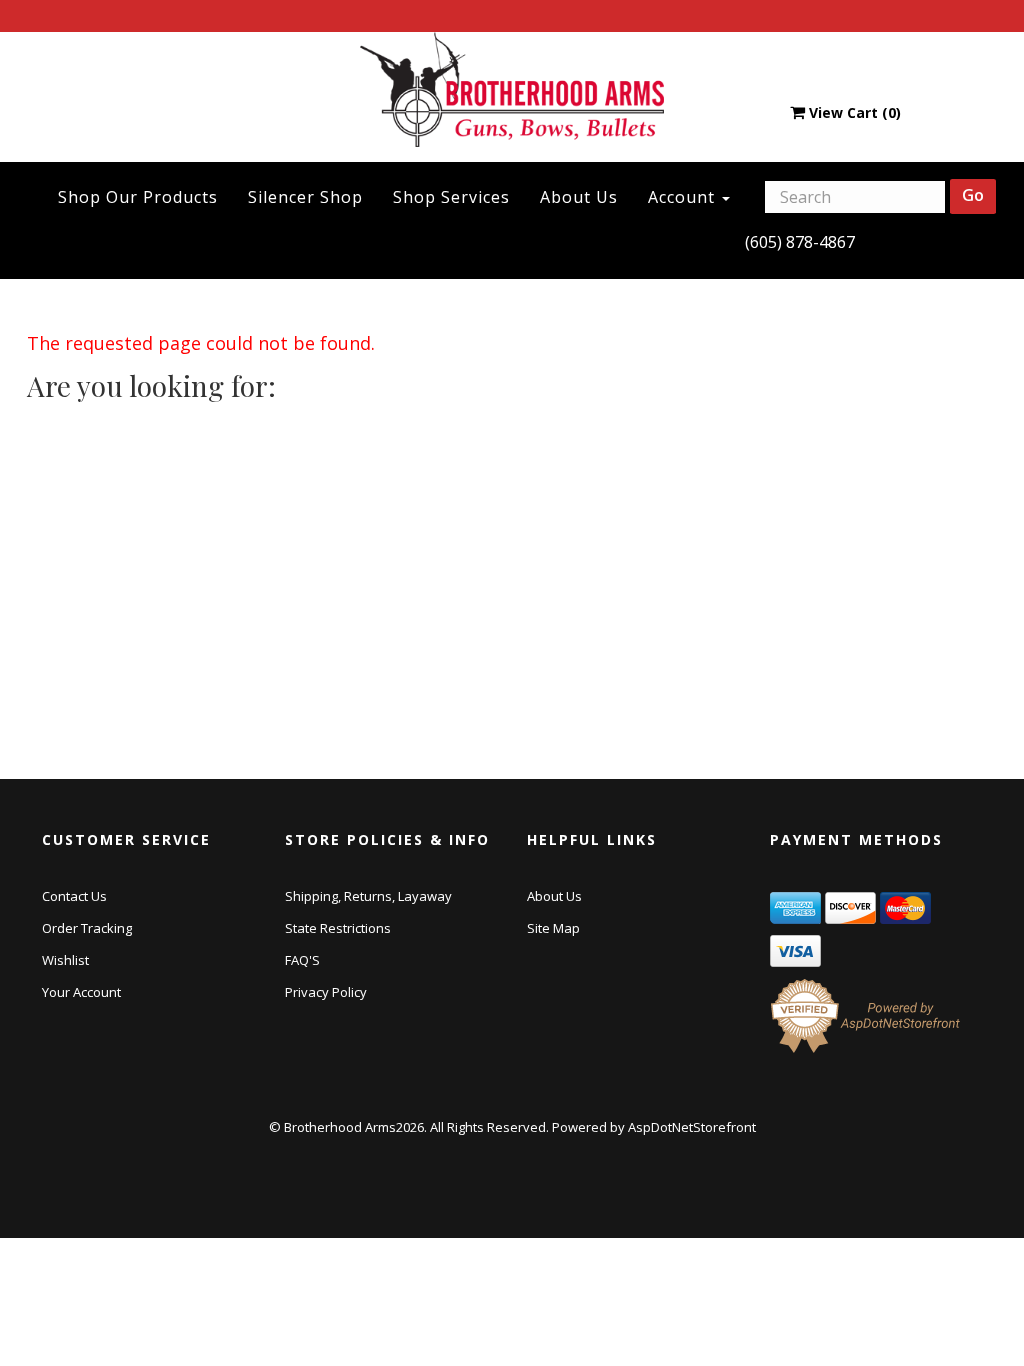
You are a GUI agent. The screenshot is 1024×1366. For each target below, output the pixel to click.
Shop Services (451, 197)
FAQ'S (302, 960)
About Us (579, 197)
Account (684, 197)
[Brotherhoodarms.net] (511, 89)
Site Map (553, 928)
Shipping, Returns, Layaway (368, 896)
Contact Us (74, 896)
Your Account (81, 992)
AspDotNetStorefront (692, 1127)
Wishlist (65, 960)
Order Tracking (87, 928)
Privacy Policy (326, 992)
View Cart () (855, 112)
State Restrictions (338, 928)
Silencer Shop (305, 197)
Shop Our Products (138, 197)
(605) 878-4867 (800, 242)
